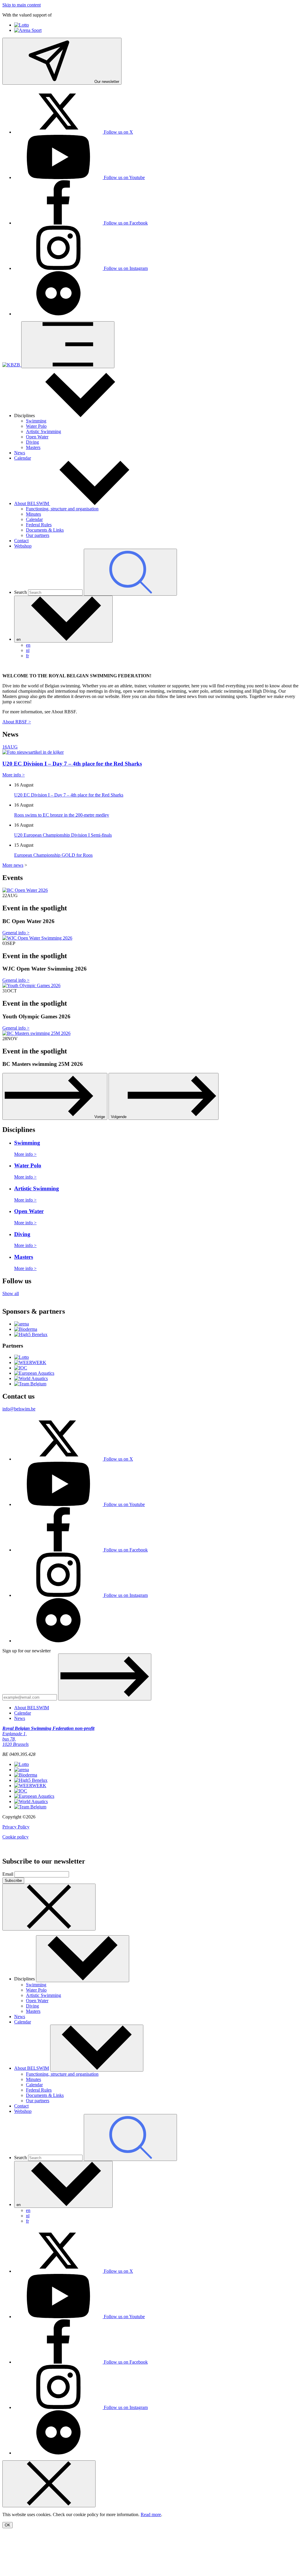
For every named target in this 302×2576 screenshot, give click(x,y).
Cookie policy (15, 1837)
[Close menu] (49, 2484)
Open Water (37, 437)
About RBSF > (17, 722)
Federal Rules (39, 525)
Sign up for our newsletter (27, 1651)
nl (28, 650)
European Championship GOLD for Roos (53, 855)
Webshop (23, 546)
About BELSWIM (32, 503)
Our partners (38, 535)
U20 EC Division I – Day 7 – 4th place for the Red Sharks (69, 795)
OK (8, 2525)
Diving (32, 442)
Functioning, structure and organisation (62, 509)
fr (27, 656)
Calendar (23, 458)
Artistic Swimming (44, 431)
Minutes (33, 514)
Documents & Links (45, 530)
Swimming (36, 421)
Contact (21, 541)
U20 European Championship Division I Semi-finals (63, 835)
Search (20, 592)
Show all (11, 1293)
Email (8, 1874)
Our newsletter (106, 82)
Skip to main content (22, 5)
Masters (33, 447)
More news (13, 865)
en (28, 645)
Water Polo (36, 426)
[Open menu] (68, 345)
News (20, 453)
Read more (151, 2514)
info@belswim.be (19, 1409)
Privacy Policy (16, 1827)
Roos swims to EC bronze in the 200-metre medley (62, 815)
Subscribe (13, 1881)
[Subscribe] (105, 1677)
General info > (16, 933)
